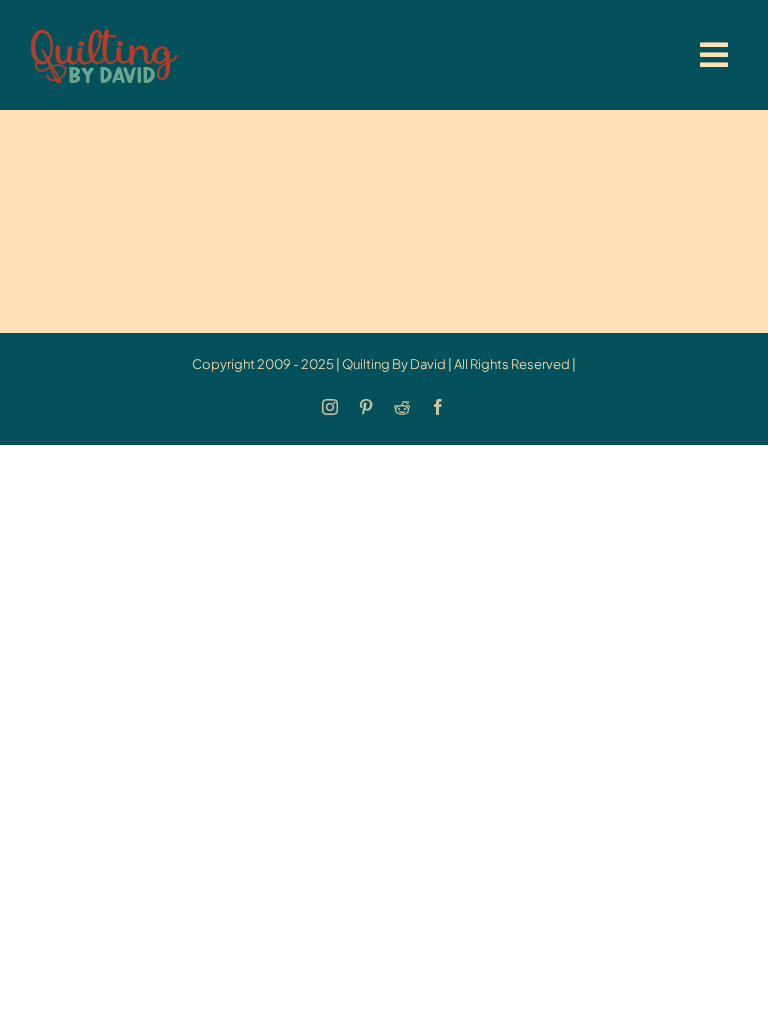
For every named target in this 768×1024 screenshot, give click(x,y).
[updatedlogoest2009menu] (104, 30)
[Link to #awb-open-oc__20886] (714, 55)
